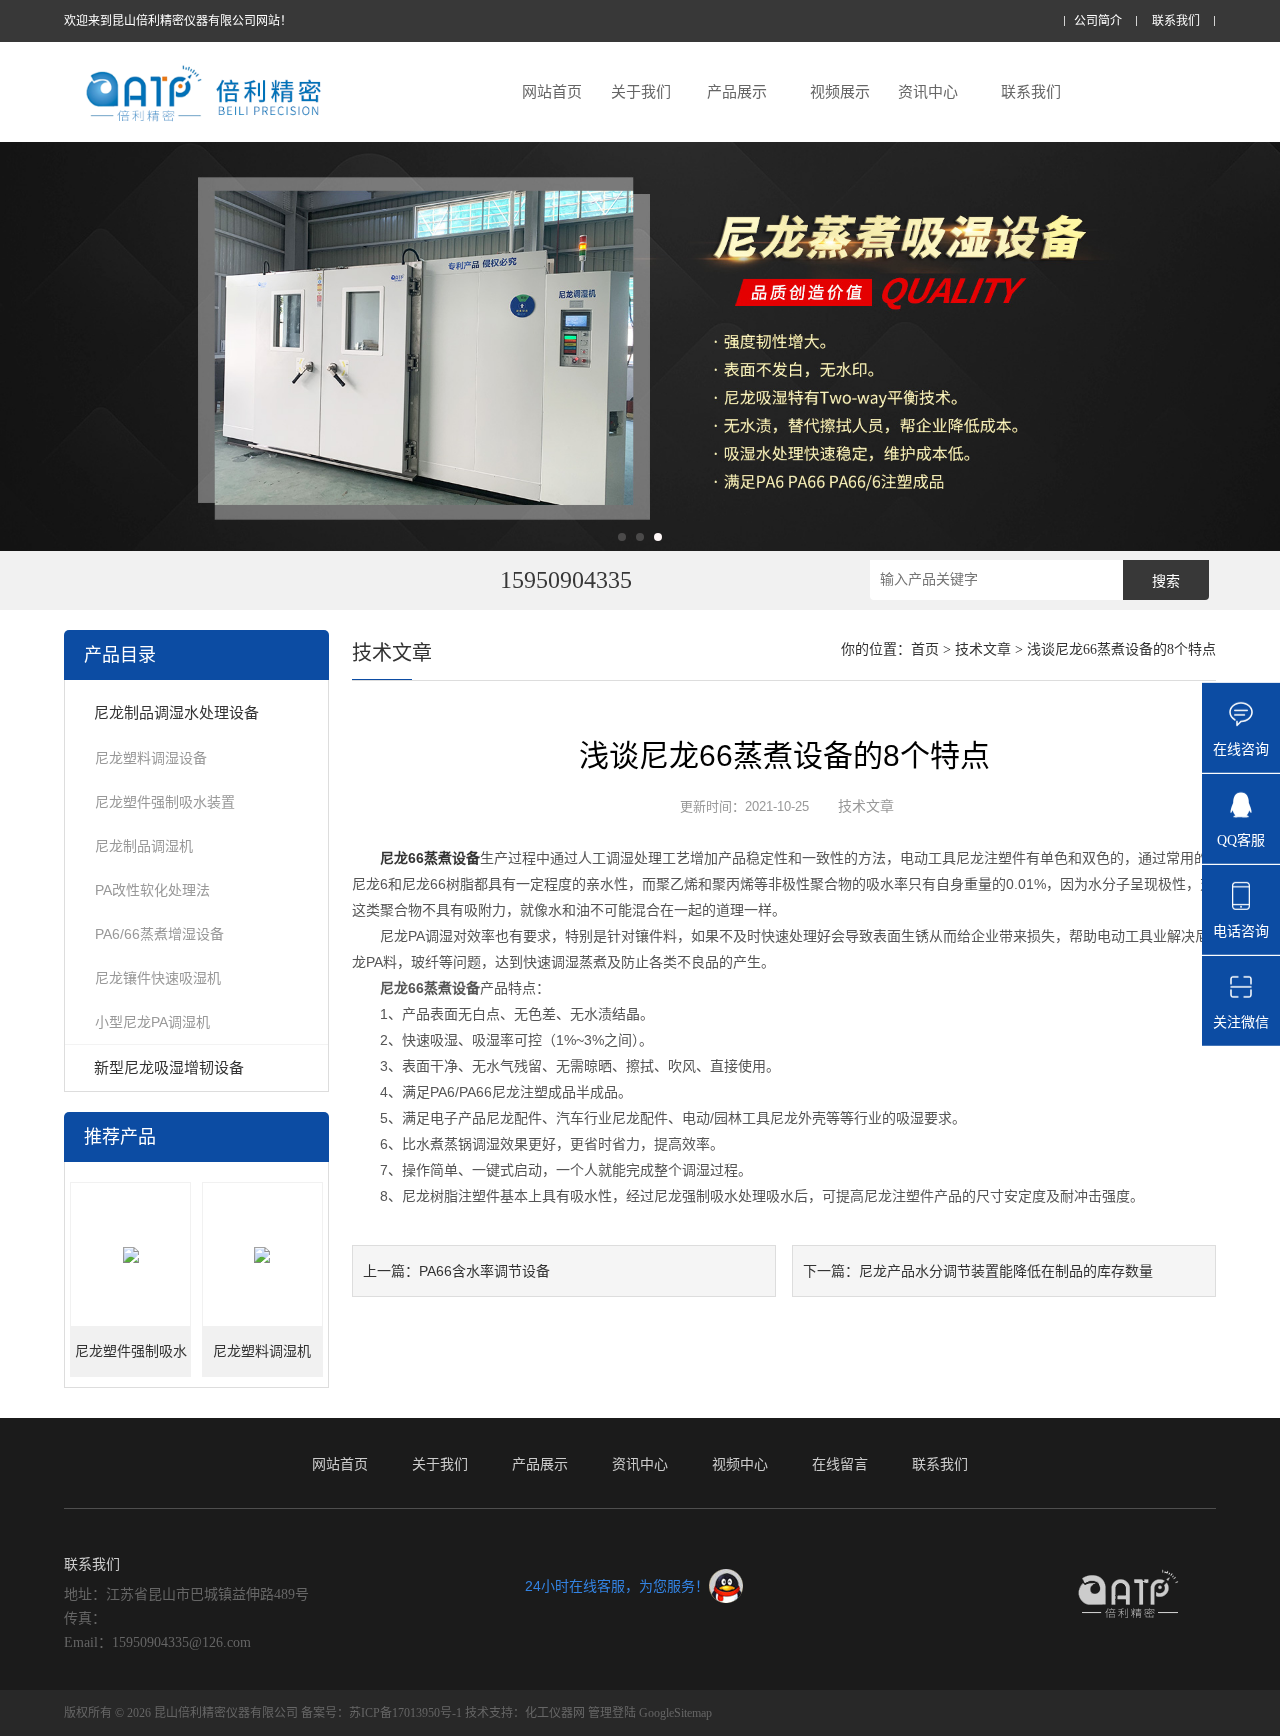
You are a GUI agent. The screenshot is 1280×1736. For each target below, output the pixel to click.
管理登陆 (612, 1713)
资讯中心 (928, 91)
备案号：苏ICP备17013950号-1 (381, 1713)
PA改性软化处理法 (152, 890)
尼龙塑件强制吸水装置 (165, 802)
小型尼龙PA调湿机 (152, 1022)
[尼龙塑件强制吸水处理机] (130, 1255)
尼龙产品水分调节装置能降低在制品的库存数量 (1006, 1271)
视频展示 (840, 91)
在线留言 (840, 1464)
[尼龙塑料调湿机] (262, 1255)
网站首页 (552, 91)
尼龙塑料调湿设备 (151, 758)
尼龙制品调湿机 (144, 846)
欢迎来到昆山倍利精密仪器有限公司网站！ (178, 21)
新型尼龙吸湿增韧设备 (169, 1067)
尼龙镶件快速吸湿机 (158, 978)
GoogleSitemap (675, 1713)
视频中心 (740, 1464)
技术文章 (983, 649)
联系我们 (1176, 21)
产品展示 (737, 91)
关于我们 (641, 91)
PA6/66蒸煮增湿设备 (159, 934)
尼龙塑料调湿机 (262, 1351)
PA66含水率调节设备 (484, 1271)
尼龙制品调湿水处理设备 (176, 712)
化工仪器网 (555, 1713)
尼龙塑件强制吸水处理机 (131, 1360)
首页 (925, 649)
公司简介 (1098, 21)
